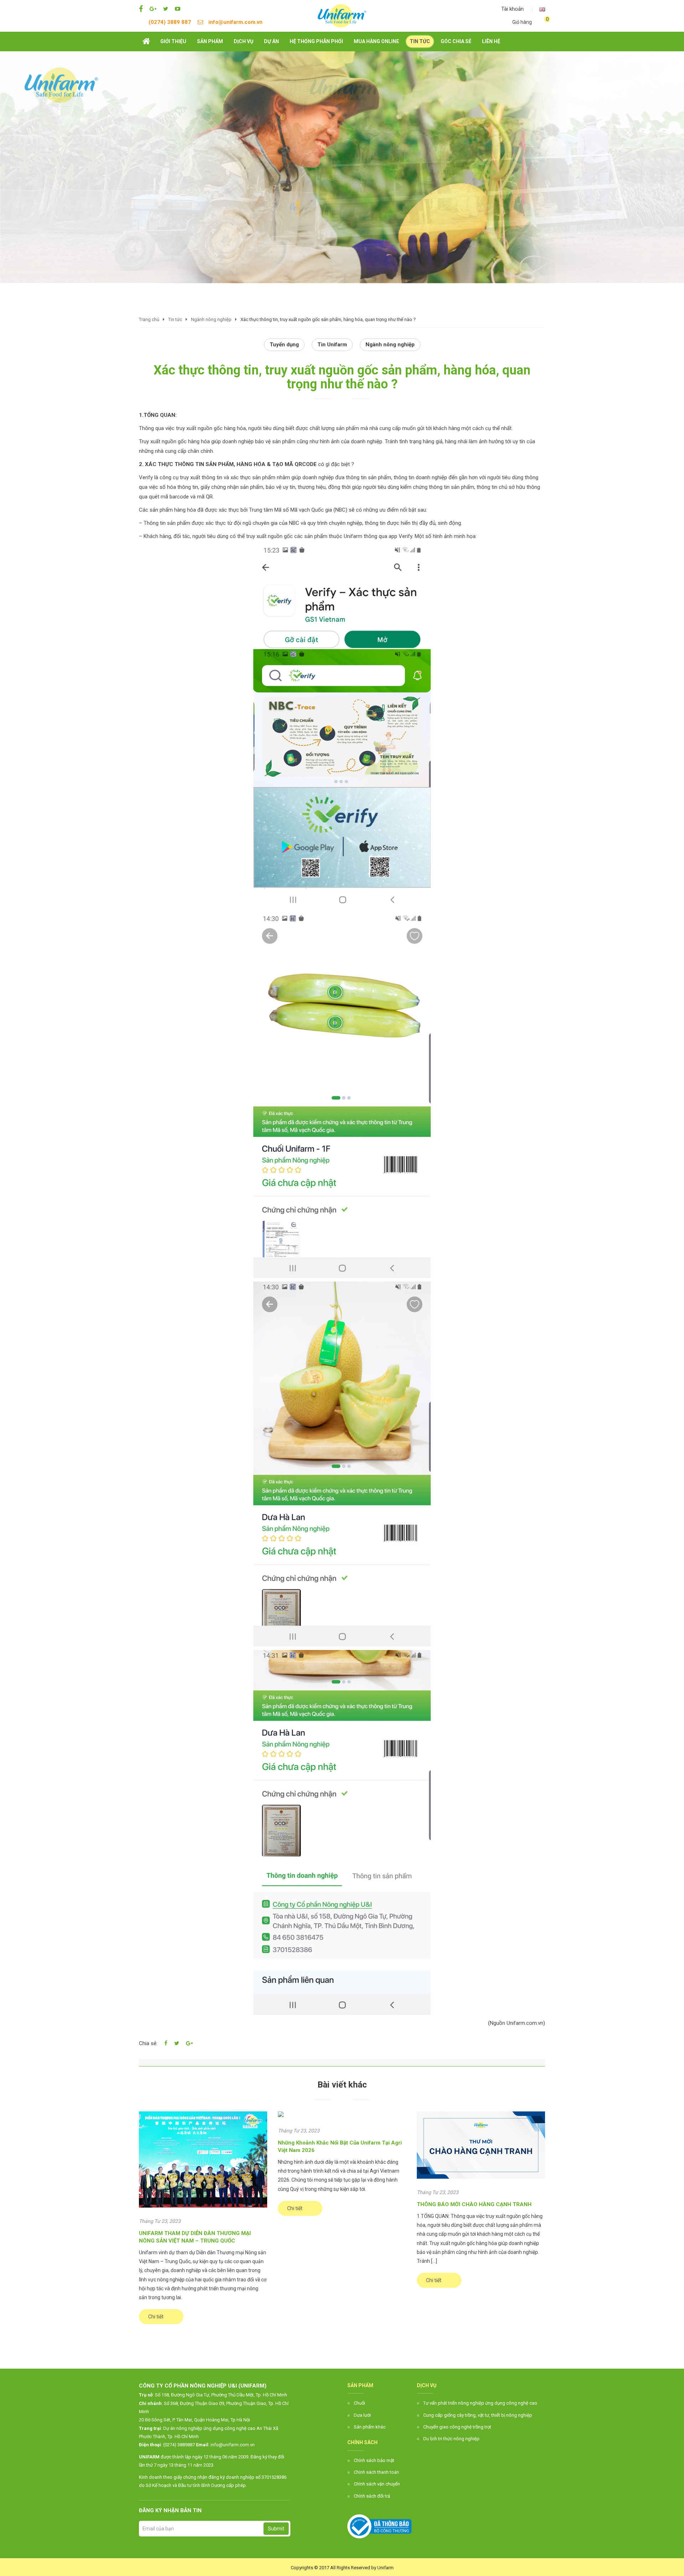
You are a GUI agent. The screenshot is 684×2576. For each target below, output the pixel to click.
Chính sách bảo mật (374, 2460)
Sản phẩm (210, 41)
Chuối (359, 2403)
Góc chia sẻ (456, 41)
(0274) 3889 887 (170, 22)
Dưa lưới (362, 2415)
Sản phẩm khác (370, 2427)
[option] (342, 167)
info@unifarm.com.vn (235, 22)
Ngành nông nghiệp (390, 345)
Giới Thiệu (173, 41)
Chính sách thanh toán (376, 2472)
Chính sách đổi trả (372, 2496)
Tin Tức (420, 41)
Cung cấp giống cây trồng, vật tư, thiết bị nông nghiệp (478, 2415)
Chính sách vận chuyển (377, 2484)
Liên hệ (491, 41)
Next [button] (675, 182)
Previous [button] (9, 182)
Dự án (271, 41)
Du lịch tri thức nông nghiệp (451, 2439)
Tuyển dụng (284, 345)
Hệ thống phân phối (316, 41)
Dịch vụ (243, 41)
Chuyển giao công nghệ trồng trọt (457, 2427)
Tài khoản (512, 9)
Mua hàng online (376, 41)
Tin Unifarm (332, 345)
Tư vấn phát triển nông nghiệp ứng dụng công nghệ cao (480, 2403)
